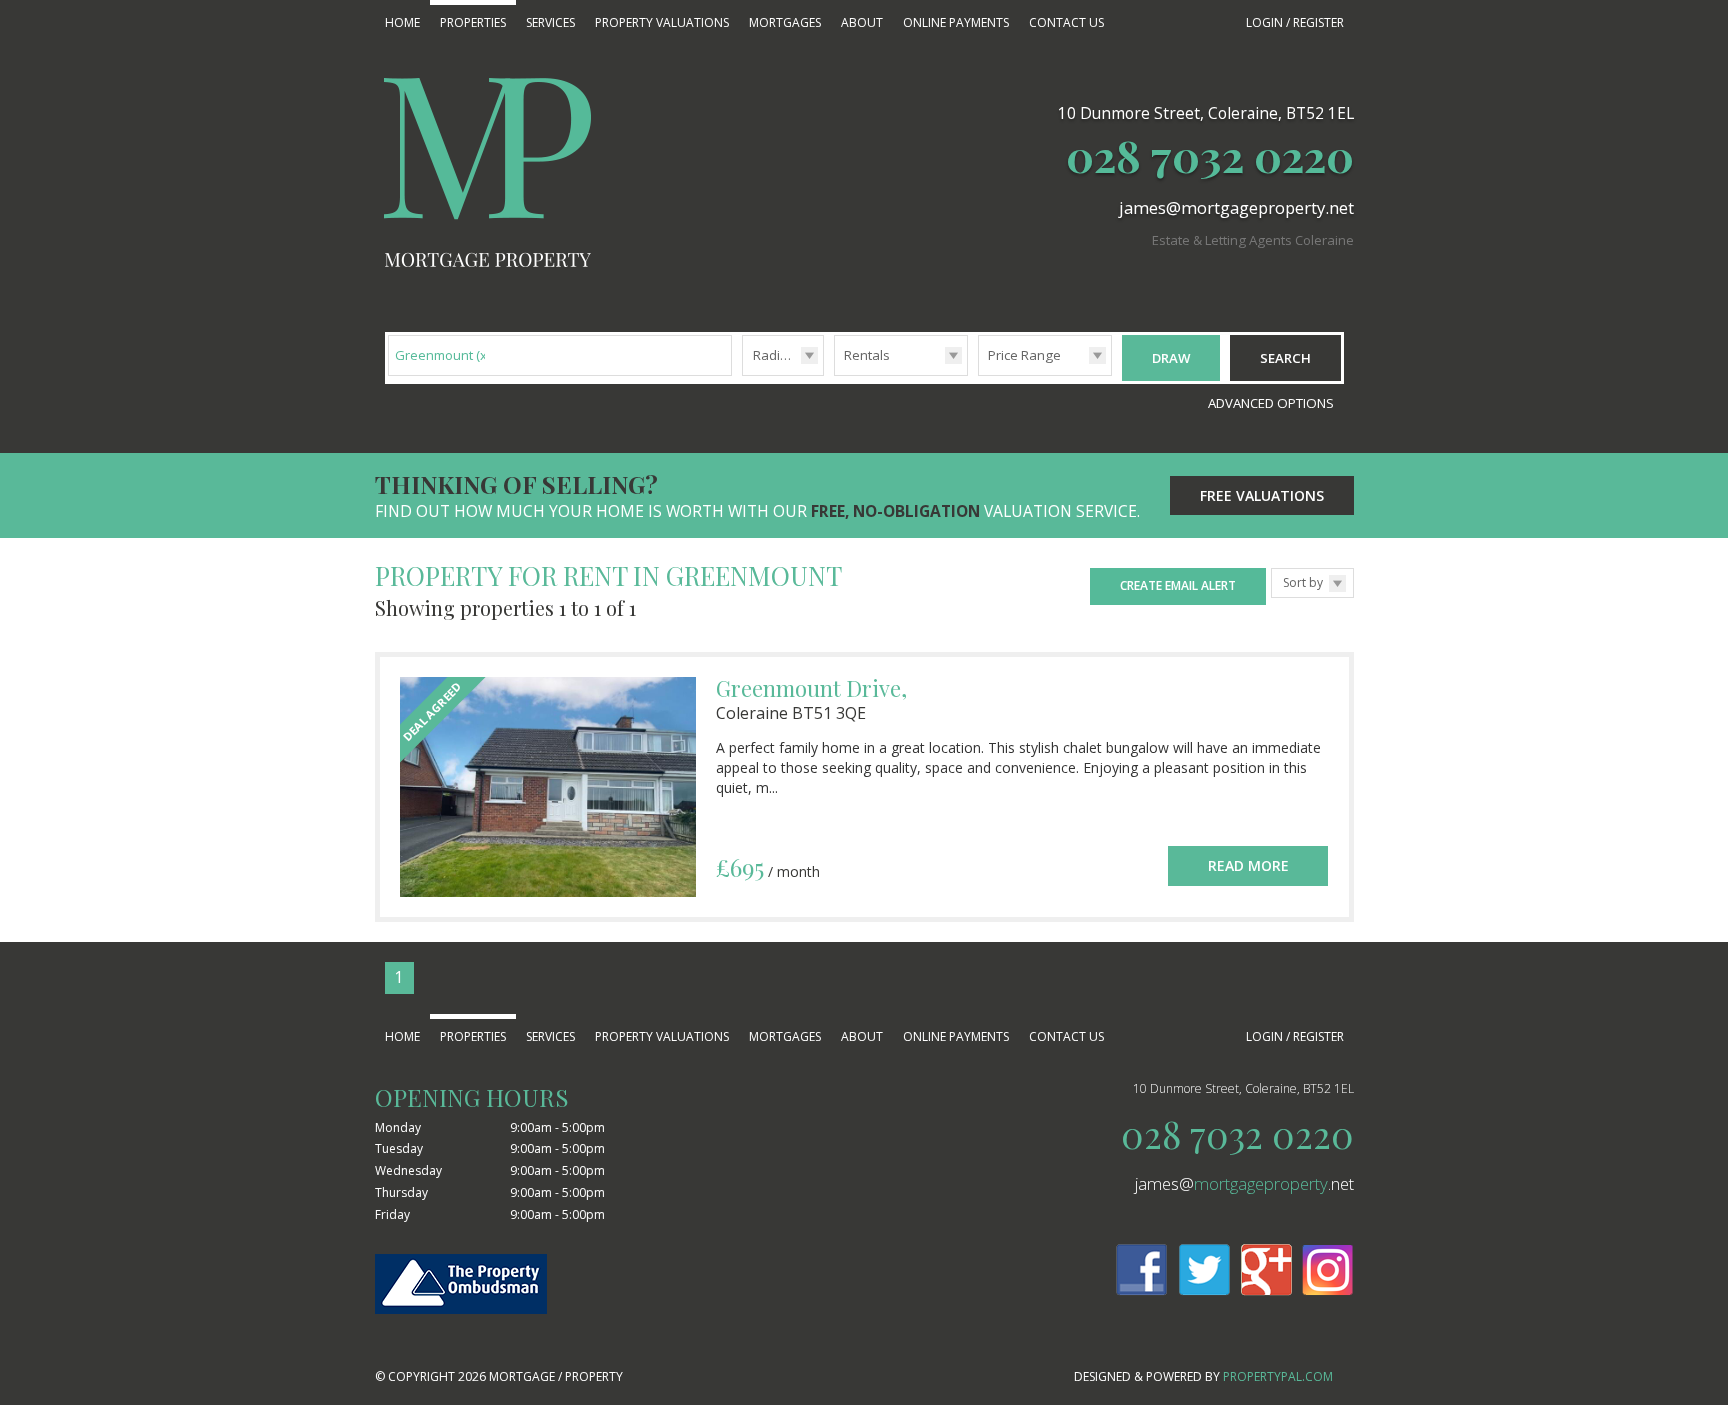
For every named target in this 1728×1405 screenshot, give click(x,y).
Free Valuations (1262, 495)
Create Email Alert (1178, 585)
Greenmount (443, 355)
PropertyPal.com (1278, 1376)
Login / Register (1295, 22)
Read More (1248, 865)
